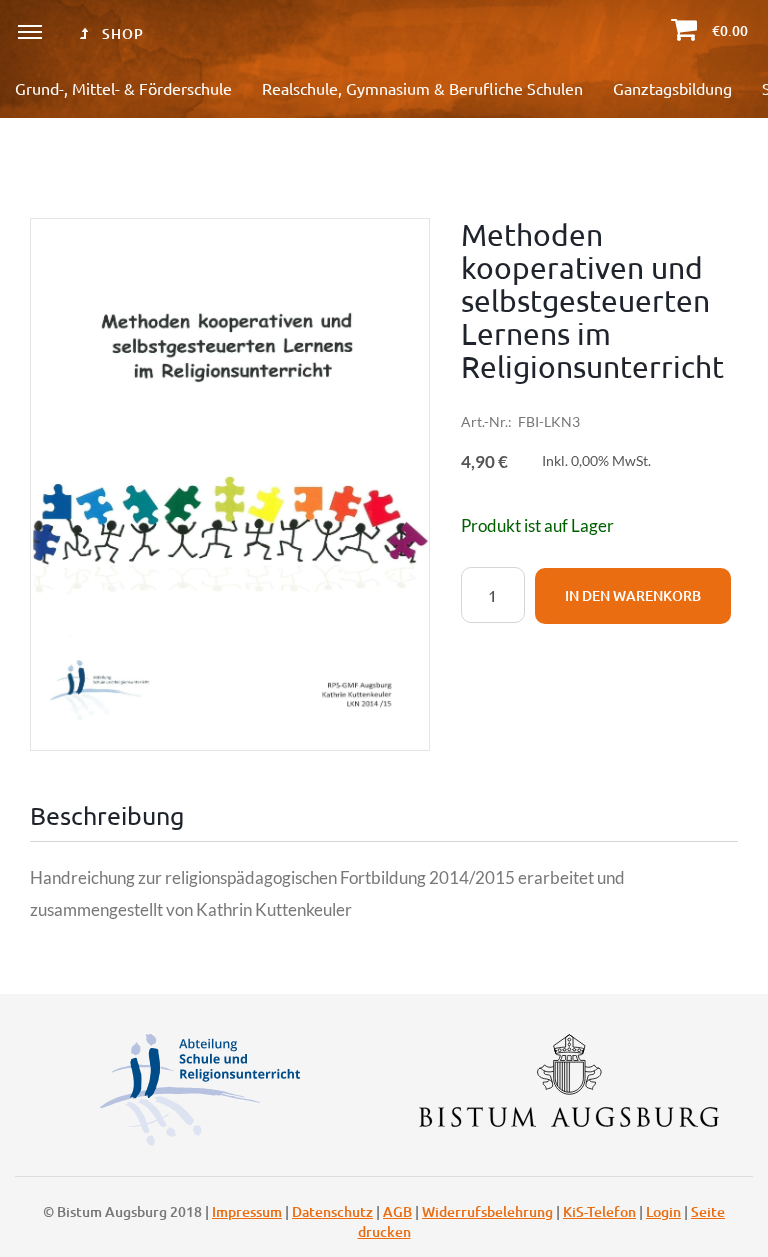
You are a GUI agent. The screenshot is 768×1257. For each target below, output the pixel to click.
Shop (121, 33)
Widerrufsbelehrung (487, 1211)
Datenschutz (332, 1211)
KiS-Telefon (599, 1211)
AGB (397, 1211)
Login (663, 1211)
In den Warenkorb (633, 595)
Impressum (247, 1211)
